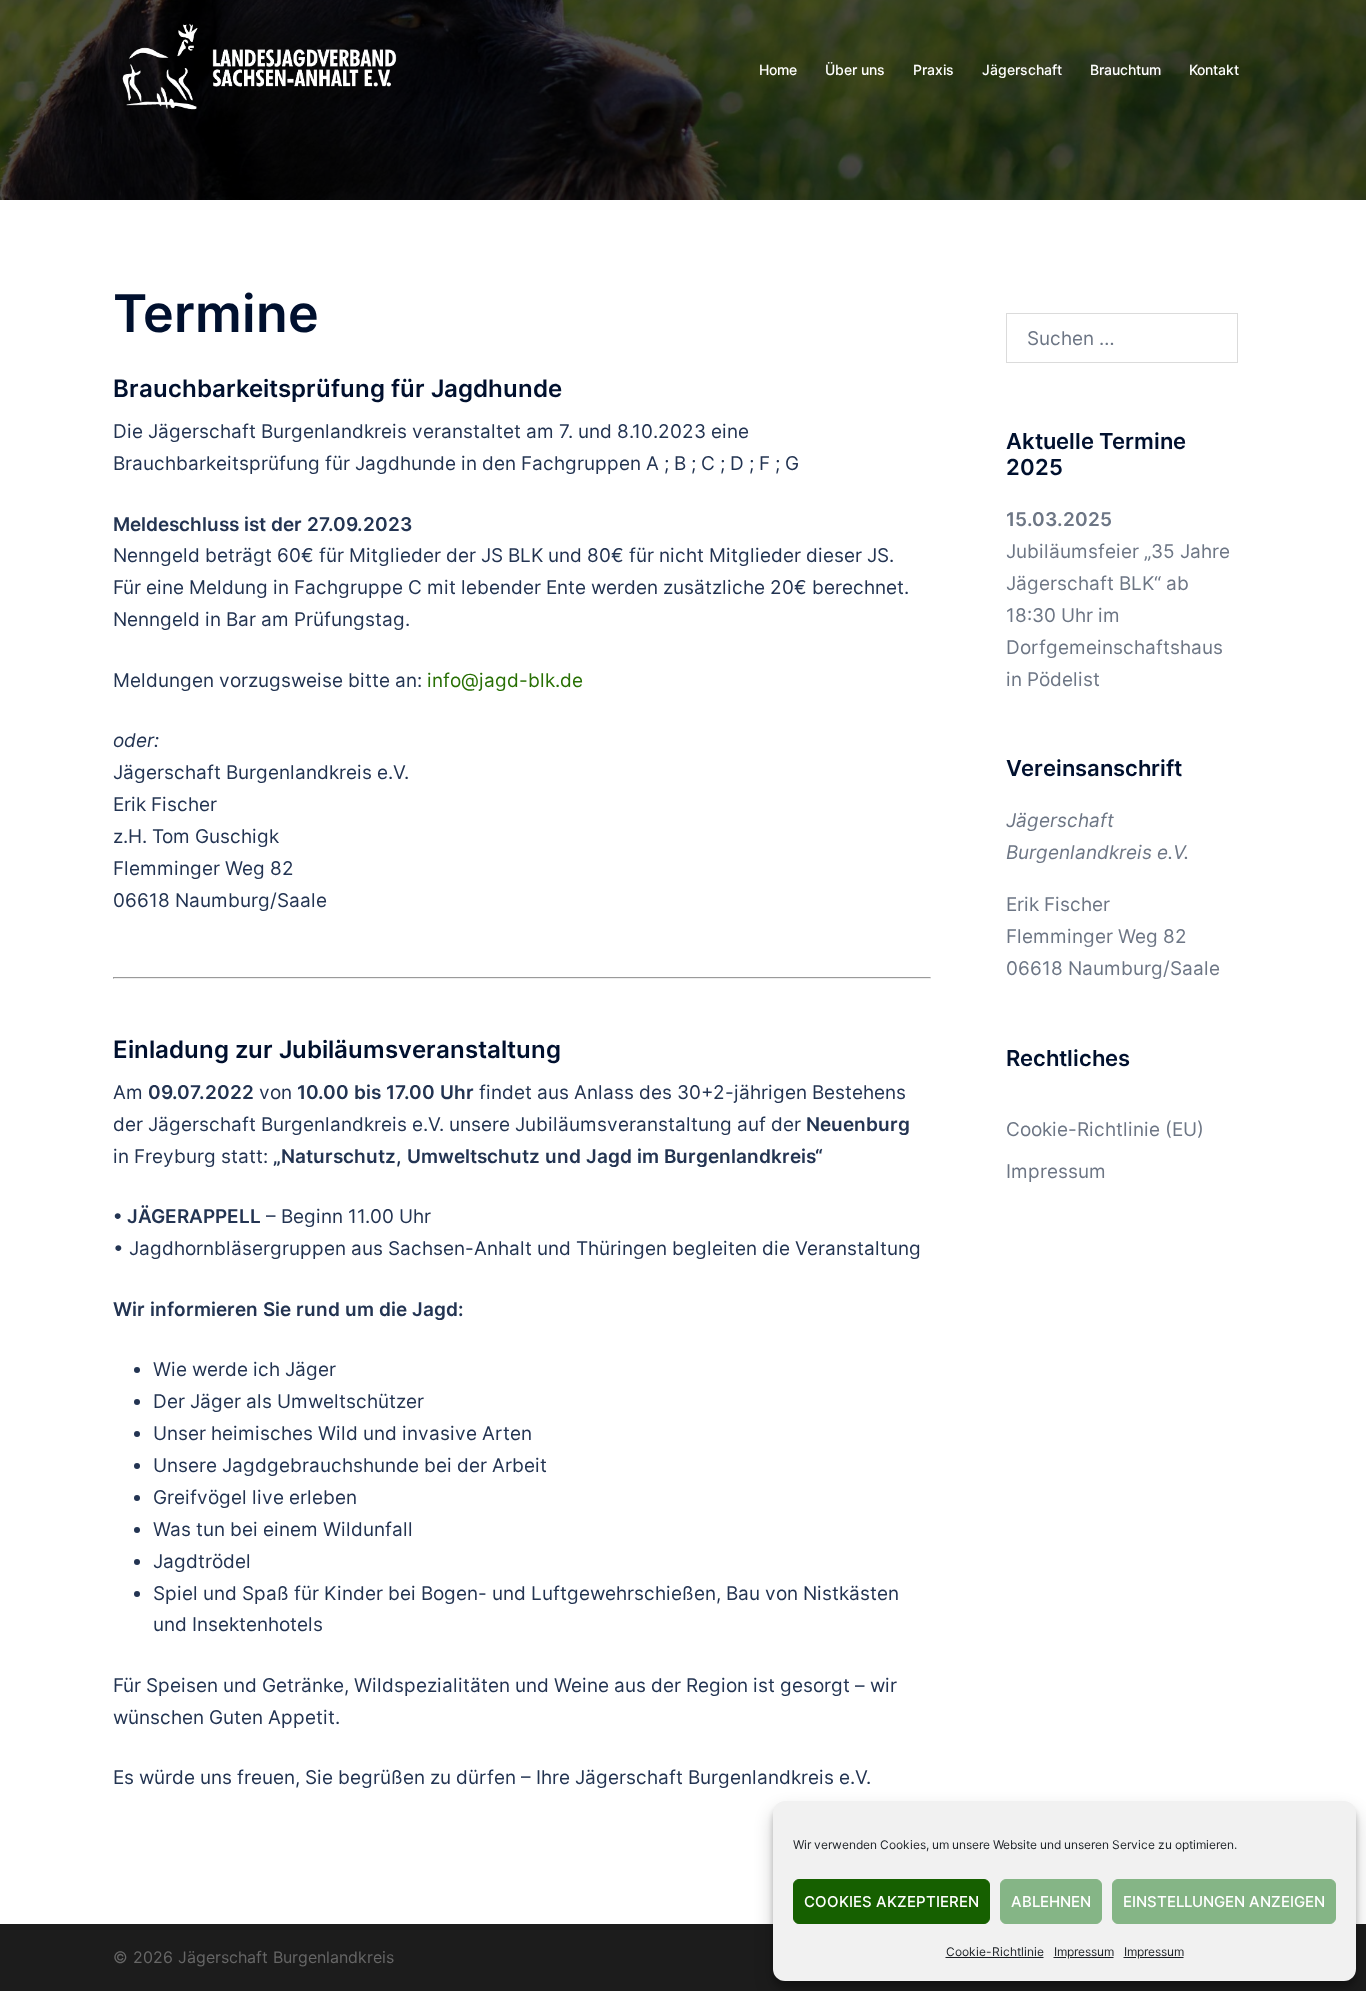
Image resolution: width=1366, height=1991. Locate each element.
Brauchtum (1125, 69)
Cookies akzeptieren (891, 1901)
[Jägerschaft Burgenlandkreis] (258, 68)
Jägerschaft (1022, 69)
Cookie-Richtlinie (995, 1951)
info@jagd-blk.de (505, 680)
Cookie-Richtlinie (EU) (1105, 1129)
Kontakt (1214, 69)
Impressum (1084, 1951)
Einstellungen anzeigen (1224, 1901)
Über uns (855, 69)
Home (778, 69)
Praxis (933, 69)
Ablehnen (1051, 1901)
